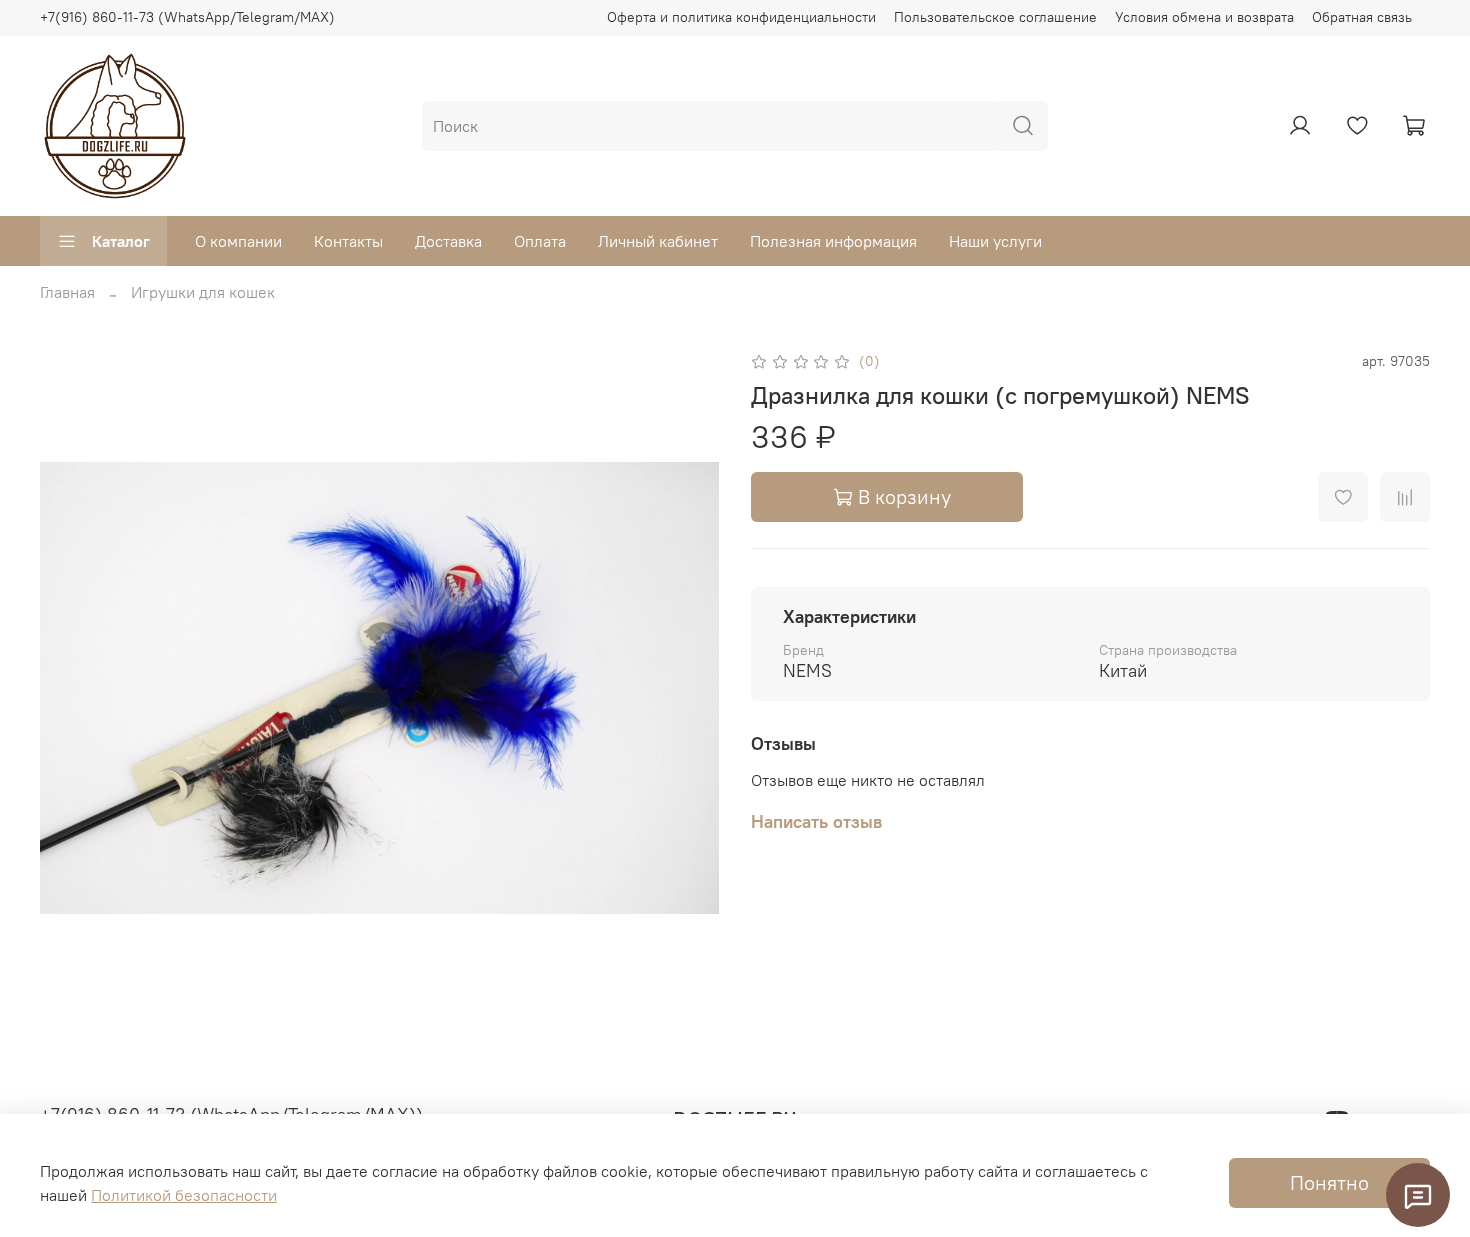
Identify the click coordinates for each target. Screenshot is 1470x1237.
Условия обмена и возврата (1204, 17)
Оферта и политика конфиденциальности (741, 17)
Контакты (348, 241)
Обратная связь (1362, 17)
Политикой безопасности (184, 1195)
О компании (238, 241)
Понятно (1329, 1182)
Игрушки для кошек (203, 292)
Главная (67, 292)
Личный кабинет (658, 241)
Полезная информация (833, 241)
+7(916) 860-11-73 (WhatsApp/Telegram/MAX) (187, 17)
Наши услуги (995, 241)
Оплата (540, 241)
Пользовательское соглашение (995, 17)
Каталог (121, 241)
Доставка (448, 241)
